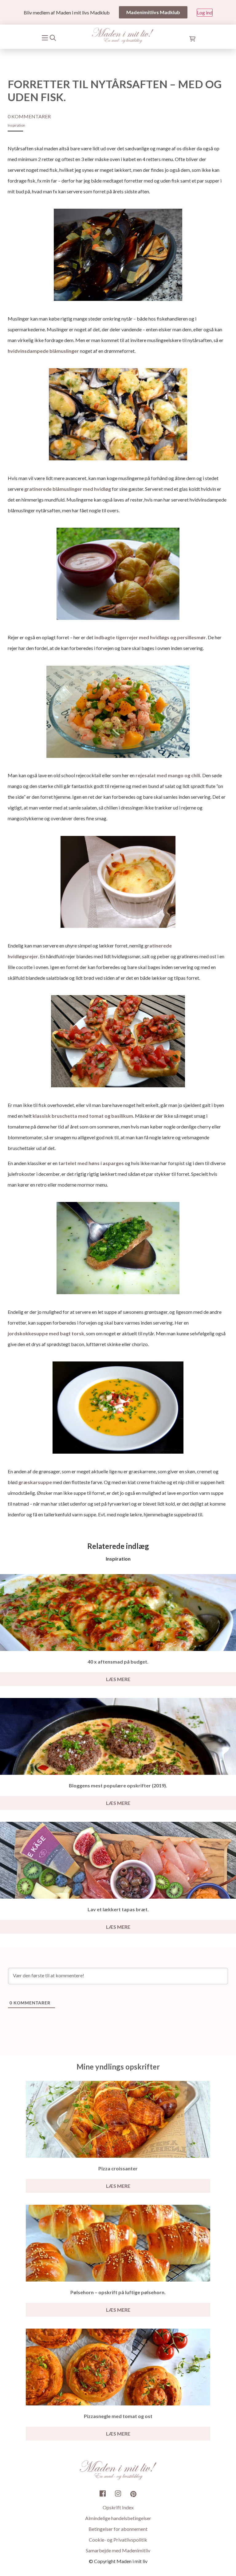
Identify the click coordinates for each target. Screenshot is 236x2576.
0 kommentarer (29, 116)
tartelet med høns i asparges (91, 1163)
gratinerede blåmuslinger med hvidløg (68, 489)
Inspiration (16, 125)
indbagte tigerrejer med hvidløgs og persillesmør (150, 637)
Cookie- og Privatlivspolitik (118, 2540)
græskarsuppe (35, 1482)
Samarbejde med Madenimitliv (118, 2550)
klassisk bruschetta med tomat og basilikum (83, 1116)
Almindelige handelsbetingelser (118, 2518)
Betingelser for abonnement (118, 2529)
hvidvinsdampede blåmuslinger (43, 351)
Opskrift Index (118, 2507)
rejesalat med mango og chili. (169, 775)
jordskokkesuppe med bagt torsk (46, 1333)
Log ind (205, 12)
